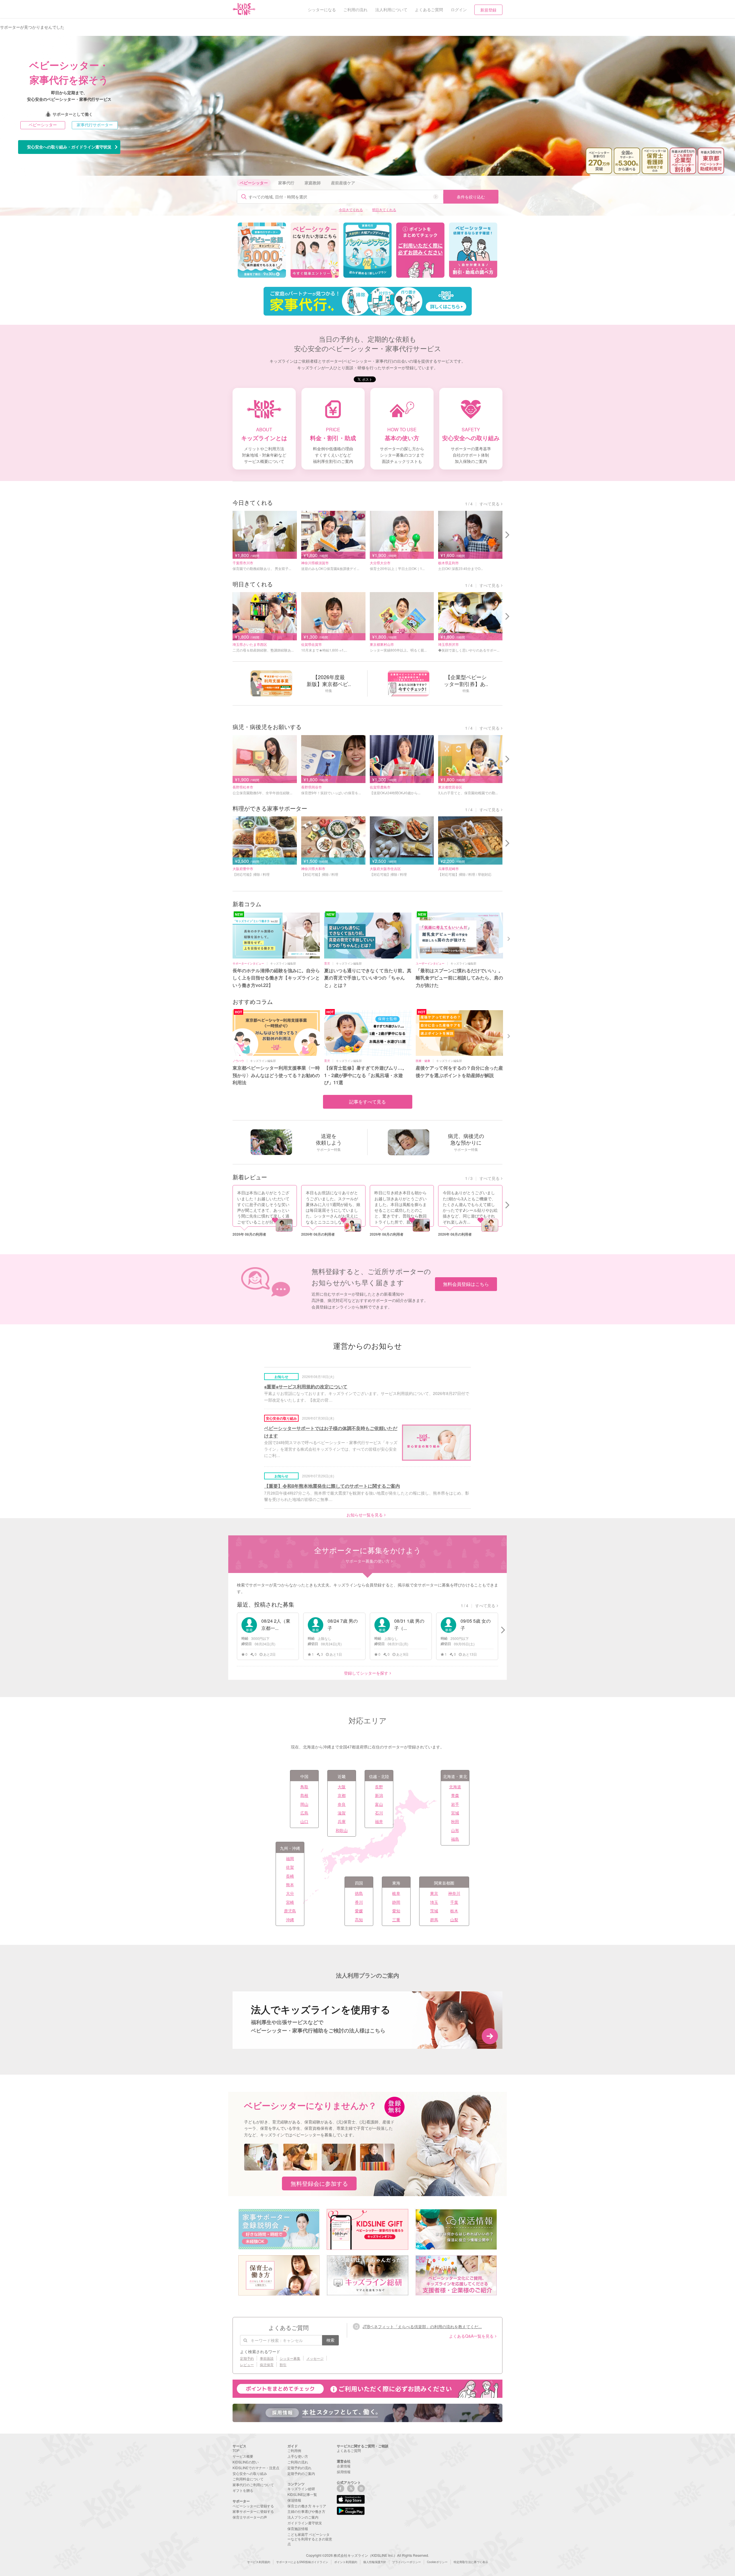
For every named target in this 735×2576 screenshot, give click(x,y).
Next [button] (509, 938)
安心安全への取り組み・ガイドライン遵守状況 (69, 147)
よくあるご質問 (349, 2450)
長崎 (290, 1876)
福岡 (290, 1858)
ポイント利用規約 (346, 2562)
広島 (304, 1813)
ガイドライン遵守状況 (305, 2523)
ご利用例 (294, 2450)
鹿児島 (290, 1911)
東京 (434, 1893)
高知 (359, 1920)
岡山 (304, 1804)
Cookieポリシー (437, 2562)
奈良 (342, 1804)
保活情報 (294, 2500)
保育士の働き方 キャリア (307, 2506)
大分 (290, 1893)
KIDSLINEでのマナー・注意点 (256, 2468)
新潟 (379, 1795)
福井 (379, 1821)
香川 (359, 1902)
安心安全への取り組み (250, 2473)
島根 (304, 1795)
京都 (342, 1795)
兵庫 (342, 1821)
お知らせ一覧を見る (365, 1515)
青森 (455, 1795)
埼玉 (434, 1902)
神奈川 (454, 1893)
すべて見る (490, 504)
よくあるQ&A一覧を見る (471, 2336)
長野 (379, 1787)
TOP (236, 2450)
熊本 (290, 1885)
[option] (262, 250)
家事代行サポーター (95, 125)
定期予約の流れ (299, 2468)
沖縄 (290, 1920)
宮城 (455, 1813)
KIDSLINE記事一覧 (302, 2494)
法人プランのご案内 (303, 2517)
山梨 (454, 1920)
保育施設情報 (298, 2528)
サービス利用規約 (259, 2562)
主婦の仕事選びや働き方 (306, 2511)
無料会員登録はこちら (466, 1284)
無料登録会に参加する (319, 2183)
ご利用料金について (248, 2479)
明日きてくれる (384, 209)
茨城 (434, 1911)
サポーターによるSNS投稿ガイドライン (302, 2562)
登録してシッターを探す (366, 1673)
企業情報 (344, 2466)
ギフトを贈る (243, 2490)
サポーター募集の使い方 (367, 1561)
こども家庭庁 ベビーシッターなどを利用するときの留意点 (310, 2539)
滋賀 (342, 1813)
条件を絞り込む (471, 197)
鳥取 (304, 1787)
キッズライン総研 (301, 2489)
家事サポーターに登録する (253, 2511)
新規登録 (488, 10)
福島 (455, 1839)
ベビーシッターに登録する (253, 2506)
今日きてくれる (351, 209)
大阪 (342, 1787)
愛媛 (359, 1911)
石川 (379, 1813)
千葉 (454, 1902)
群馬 (434, 1920)
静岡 (396, 1902)
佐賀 (290, 1867)
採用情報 (344, 2472)
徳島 (359, 1893)
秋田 (455, 1821)
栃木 (454, 1911)
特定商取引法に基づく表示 (471, 2562)
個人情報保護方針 (375, 2562)
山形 (455, 1830)
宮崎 (290, 1902)
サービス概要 (243, 2456)
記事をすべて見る (367, 1102)
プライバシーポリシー (407, 2562)
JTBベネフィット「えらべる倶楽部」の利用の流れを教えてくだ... (422, 2326)
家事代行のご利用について (253, 2485)
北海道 (455, 1787)
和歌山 (342, 1830)
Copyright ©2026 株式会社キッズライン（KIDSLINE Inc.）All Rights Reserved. (367, 2555)
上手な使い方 (298, 2456)
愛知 (396, 1911)
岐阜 (396, 1893)
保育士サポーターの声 (250, 2517)
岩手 (455, 1804)
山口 (304, 1821)
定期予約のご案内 (301, 2473)
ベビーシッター (43, 125)
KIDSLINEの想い (246, 2462)
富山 (379, 1804)
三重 (396, 1920)
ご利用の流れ (298, 2462)
